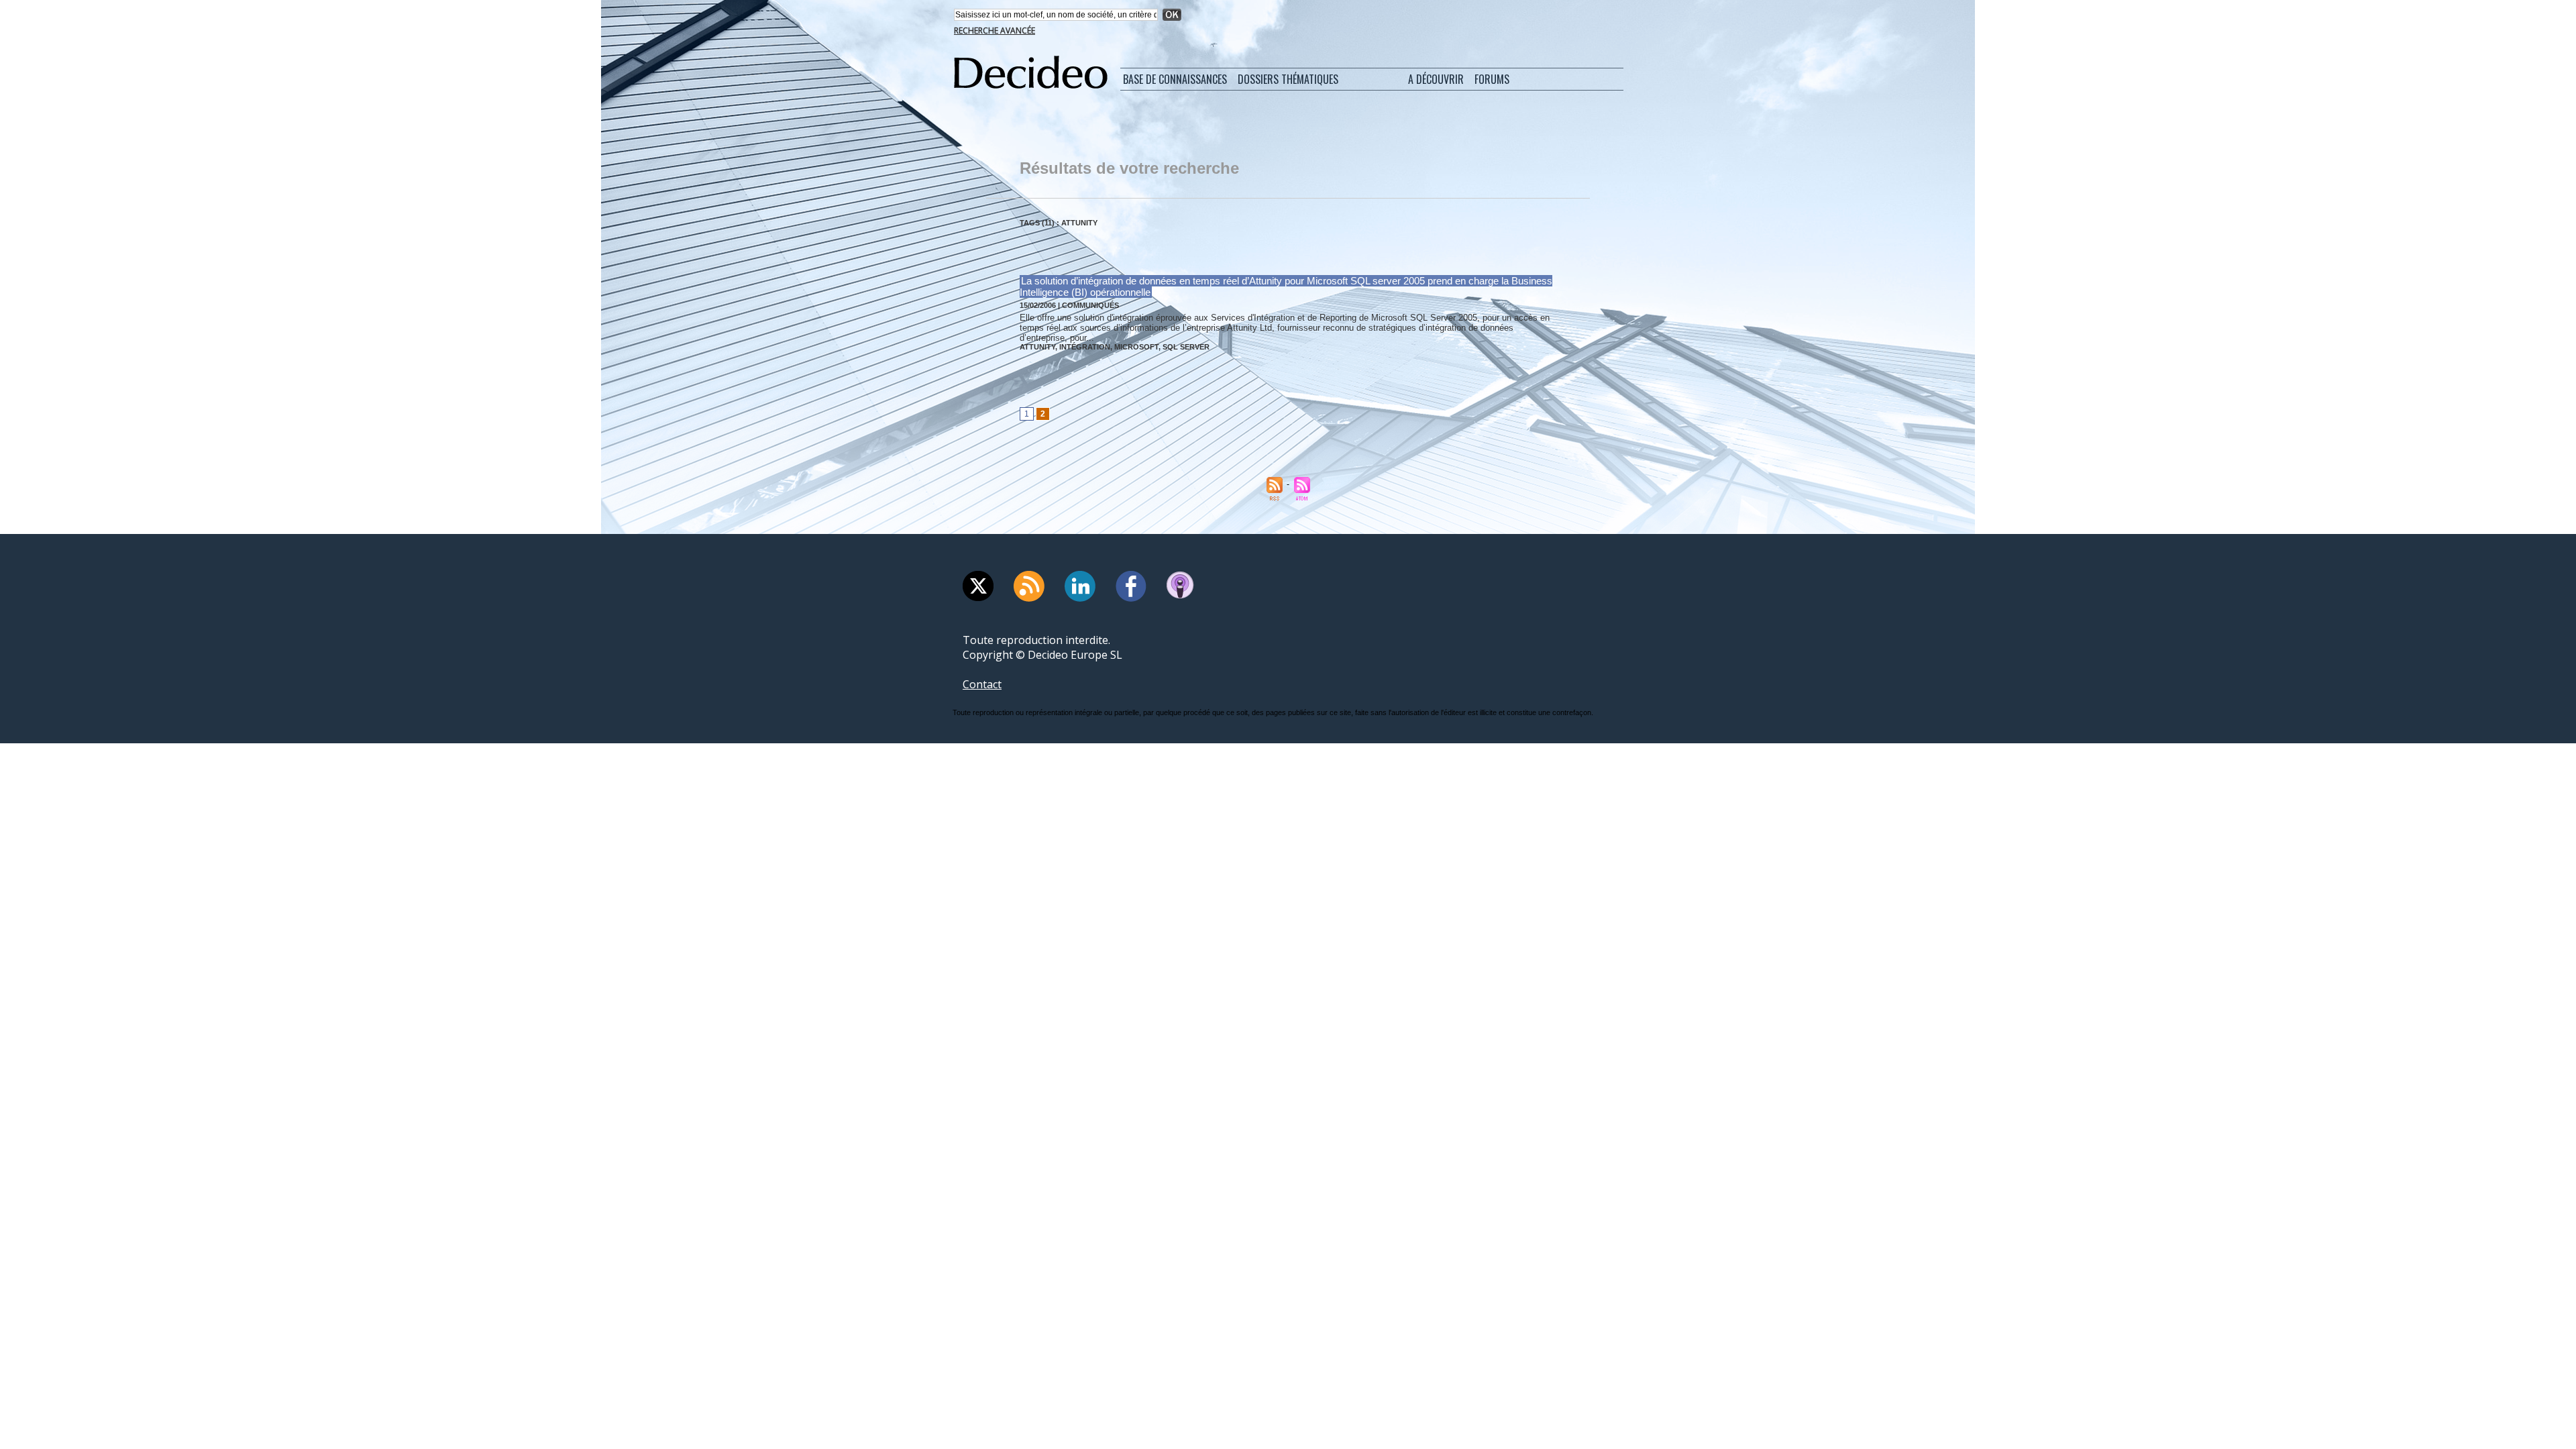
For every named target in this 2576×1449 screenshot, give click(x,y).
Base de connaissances (1175, 79)
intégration (1085, 347)
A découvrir (1436, 79)
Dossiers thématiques (1288, 79)
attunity (1037, 347)
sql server (1186, 347)
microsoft (1136, 347)
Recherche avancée (995, 31)
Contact (982, 684)
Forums (1492, 79)
